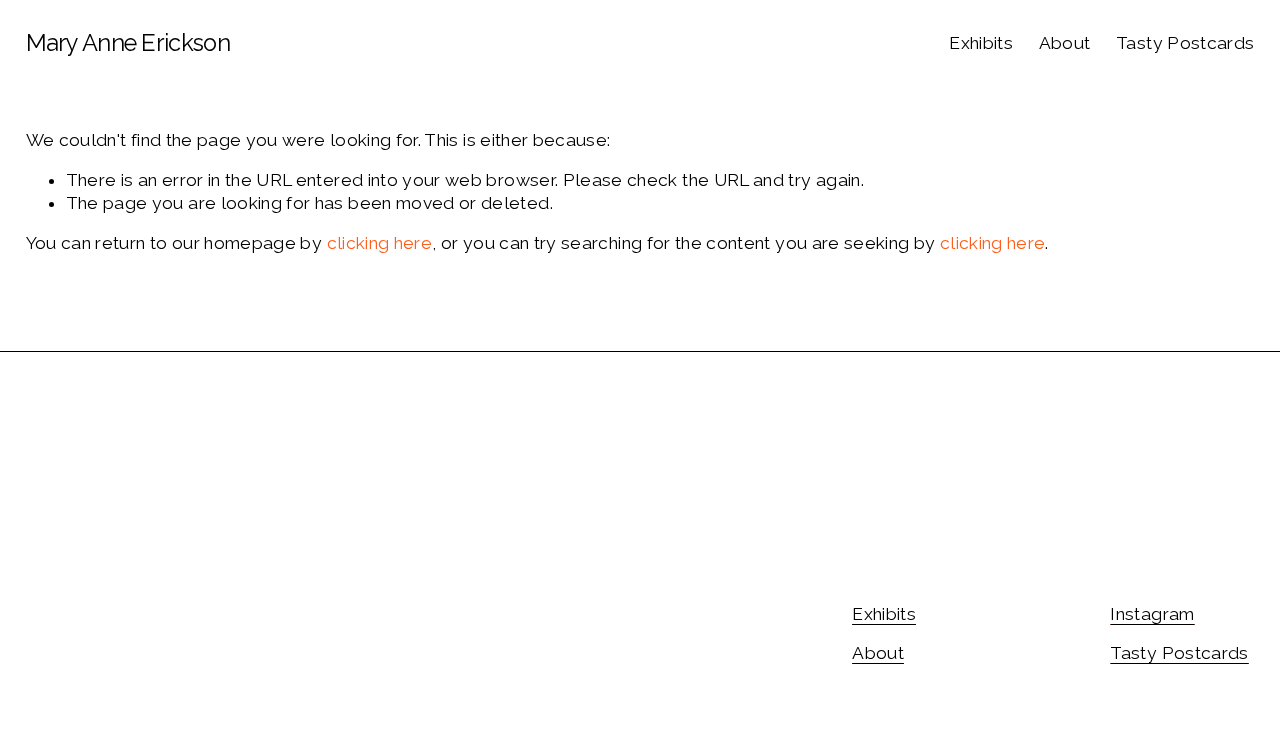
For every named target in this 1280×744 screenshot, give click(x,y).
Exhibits (981, 43)
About (1065, 43)
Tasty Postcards (1185, 43)
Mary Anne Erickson (128, 43)
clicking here (380, 243)
